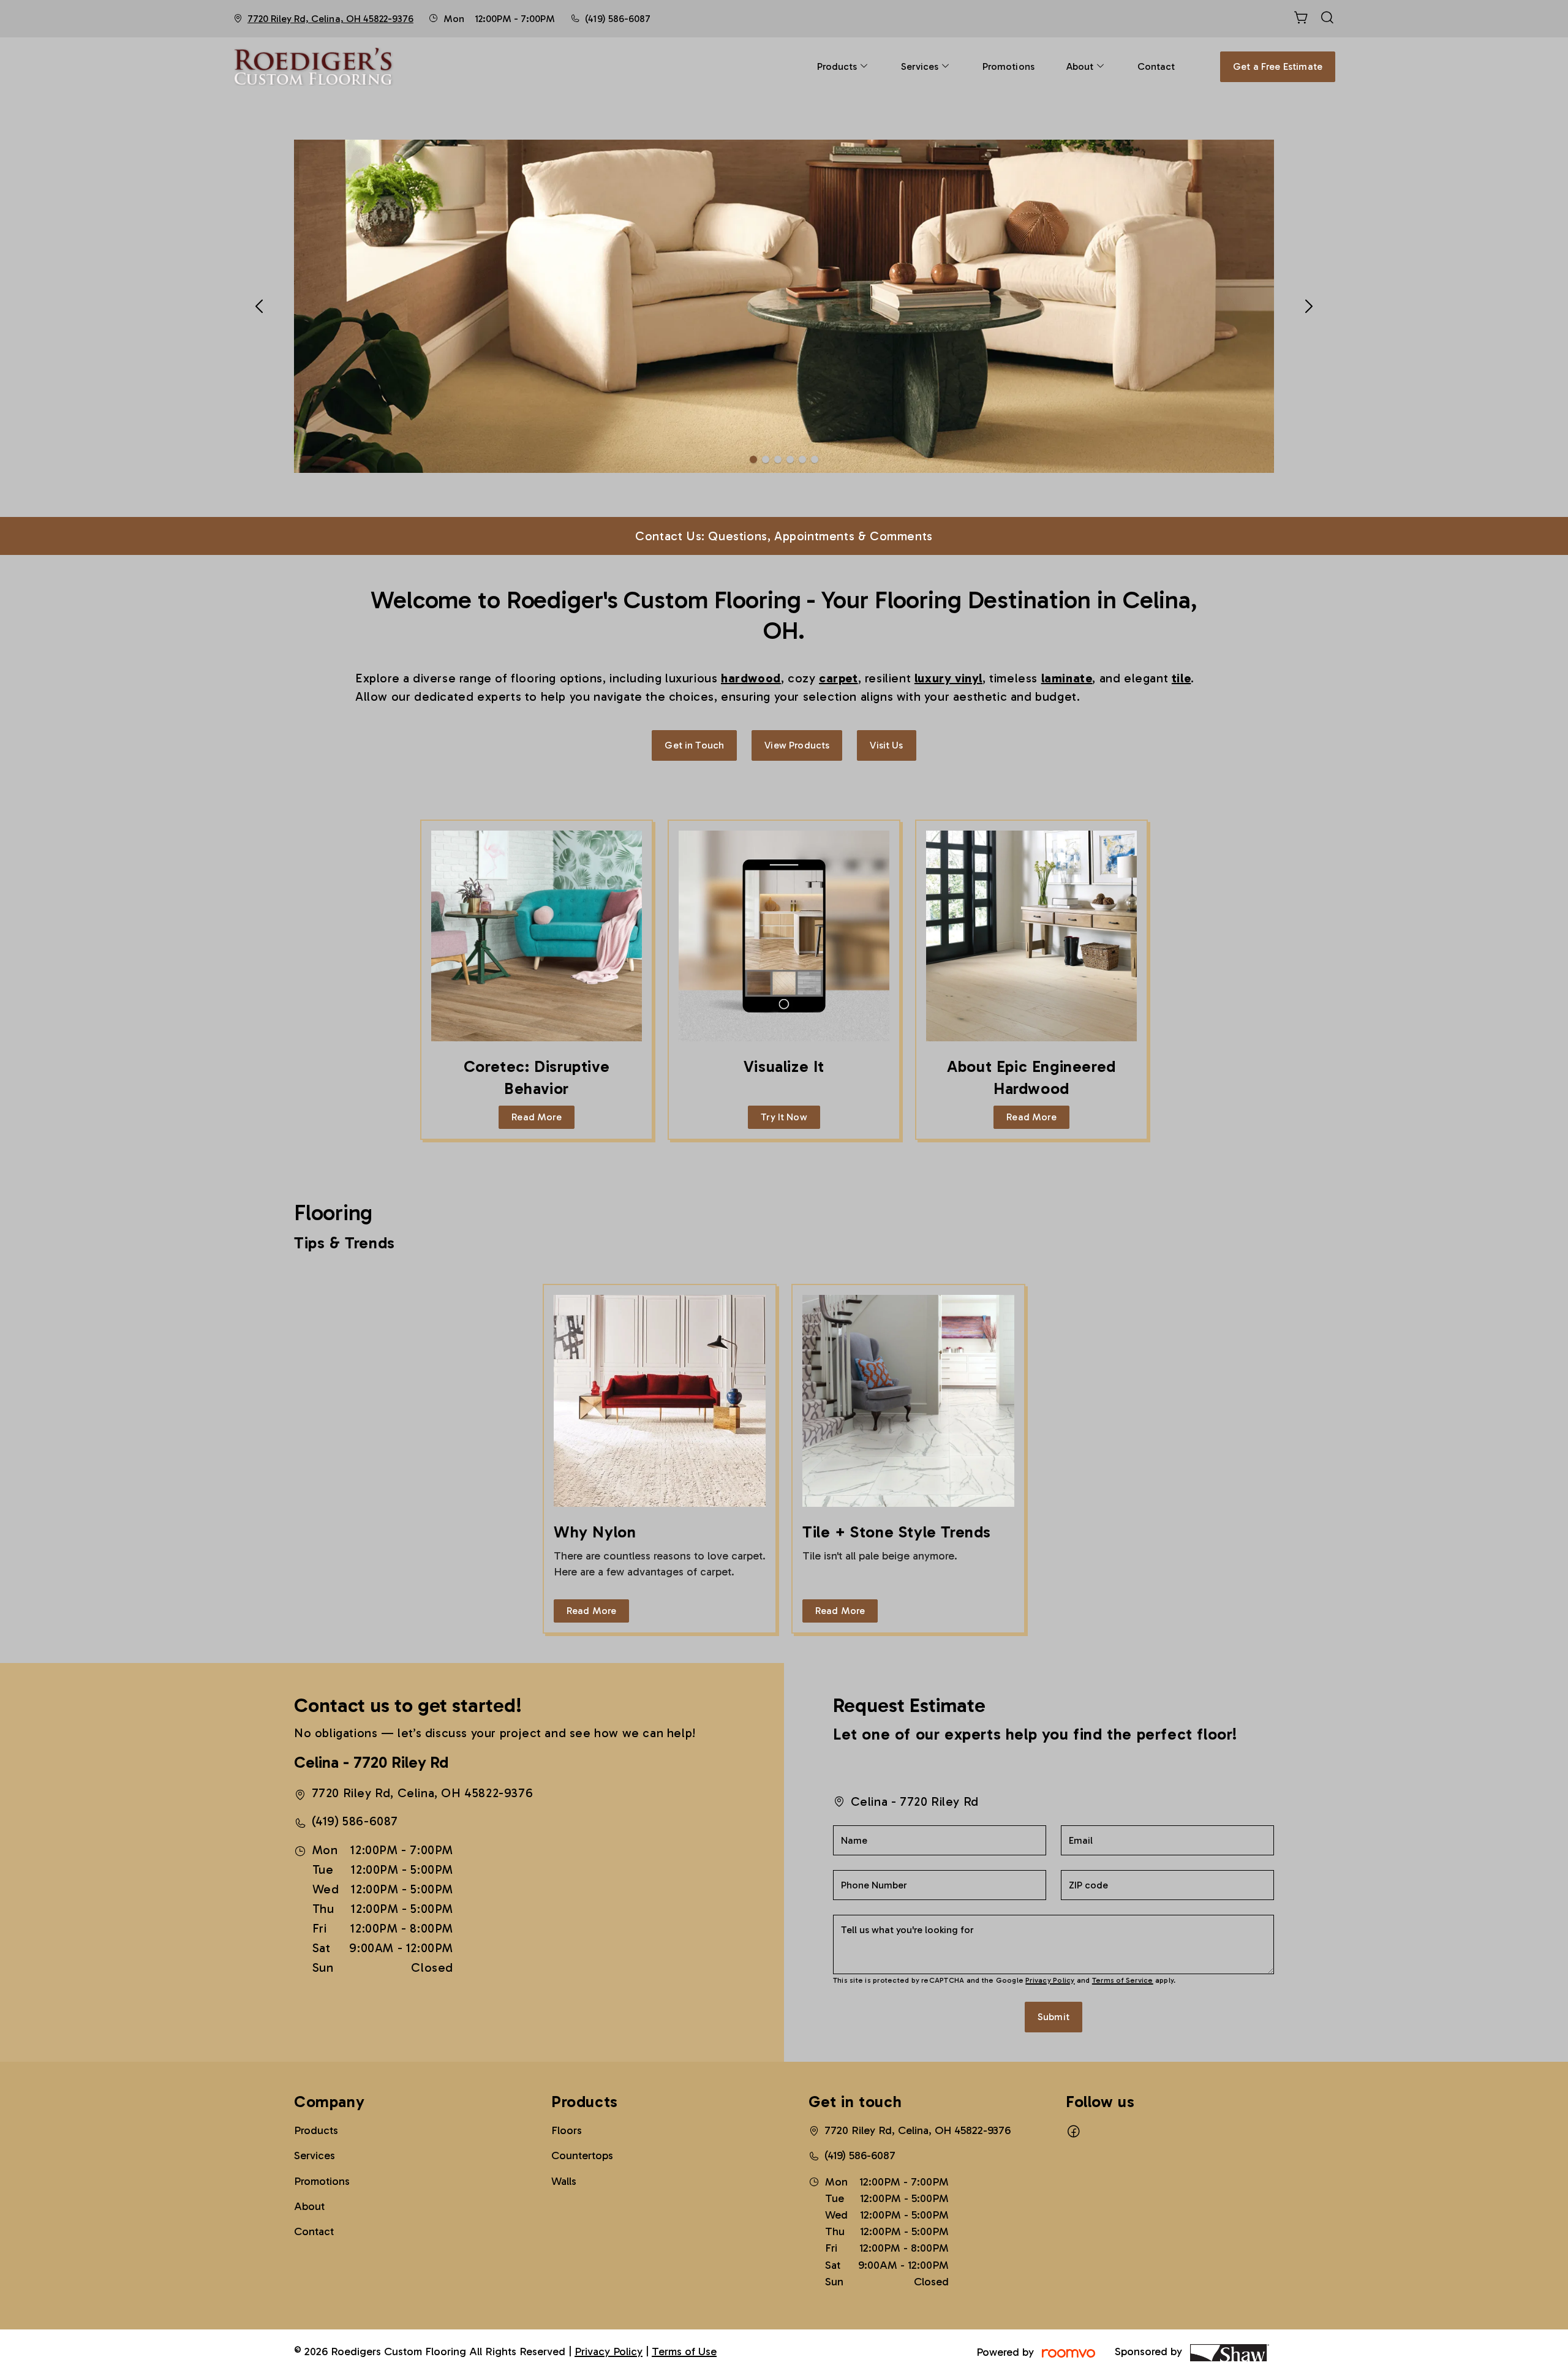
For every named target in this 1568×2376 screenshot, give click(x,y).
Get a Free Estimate (1278, 66)
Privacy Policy (1050, 1980)
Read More (536, 1117)
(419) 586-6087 (617, 19)
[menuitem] (843, 66)
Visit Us (886, 745)
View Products (797, 745)
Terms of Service (1123, 1980)
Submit (1053, 2017)
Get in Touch (694, 745)
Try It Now (784, 1117)
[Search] (1327, 19)
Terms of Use (684, 2351)
